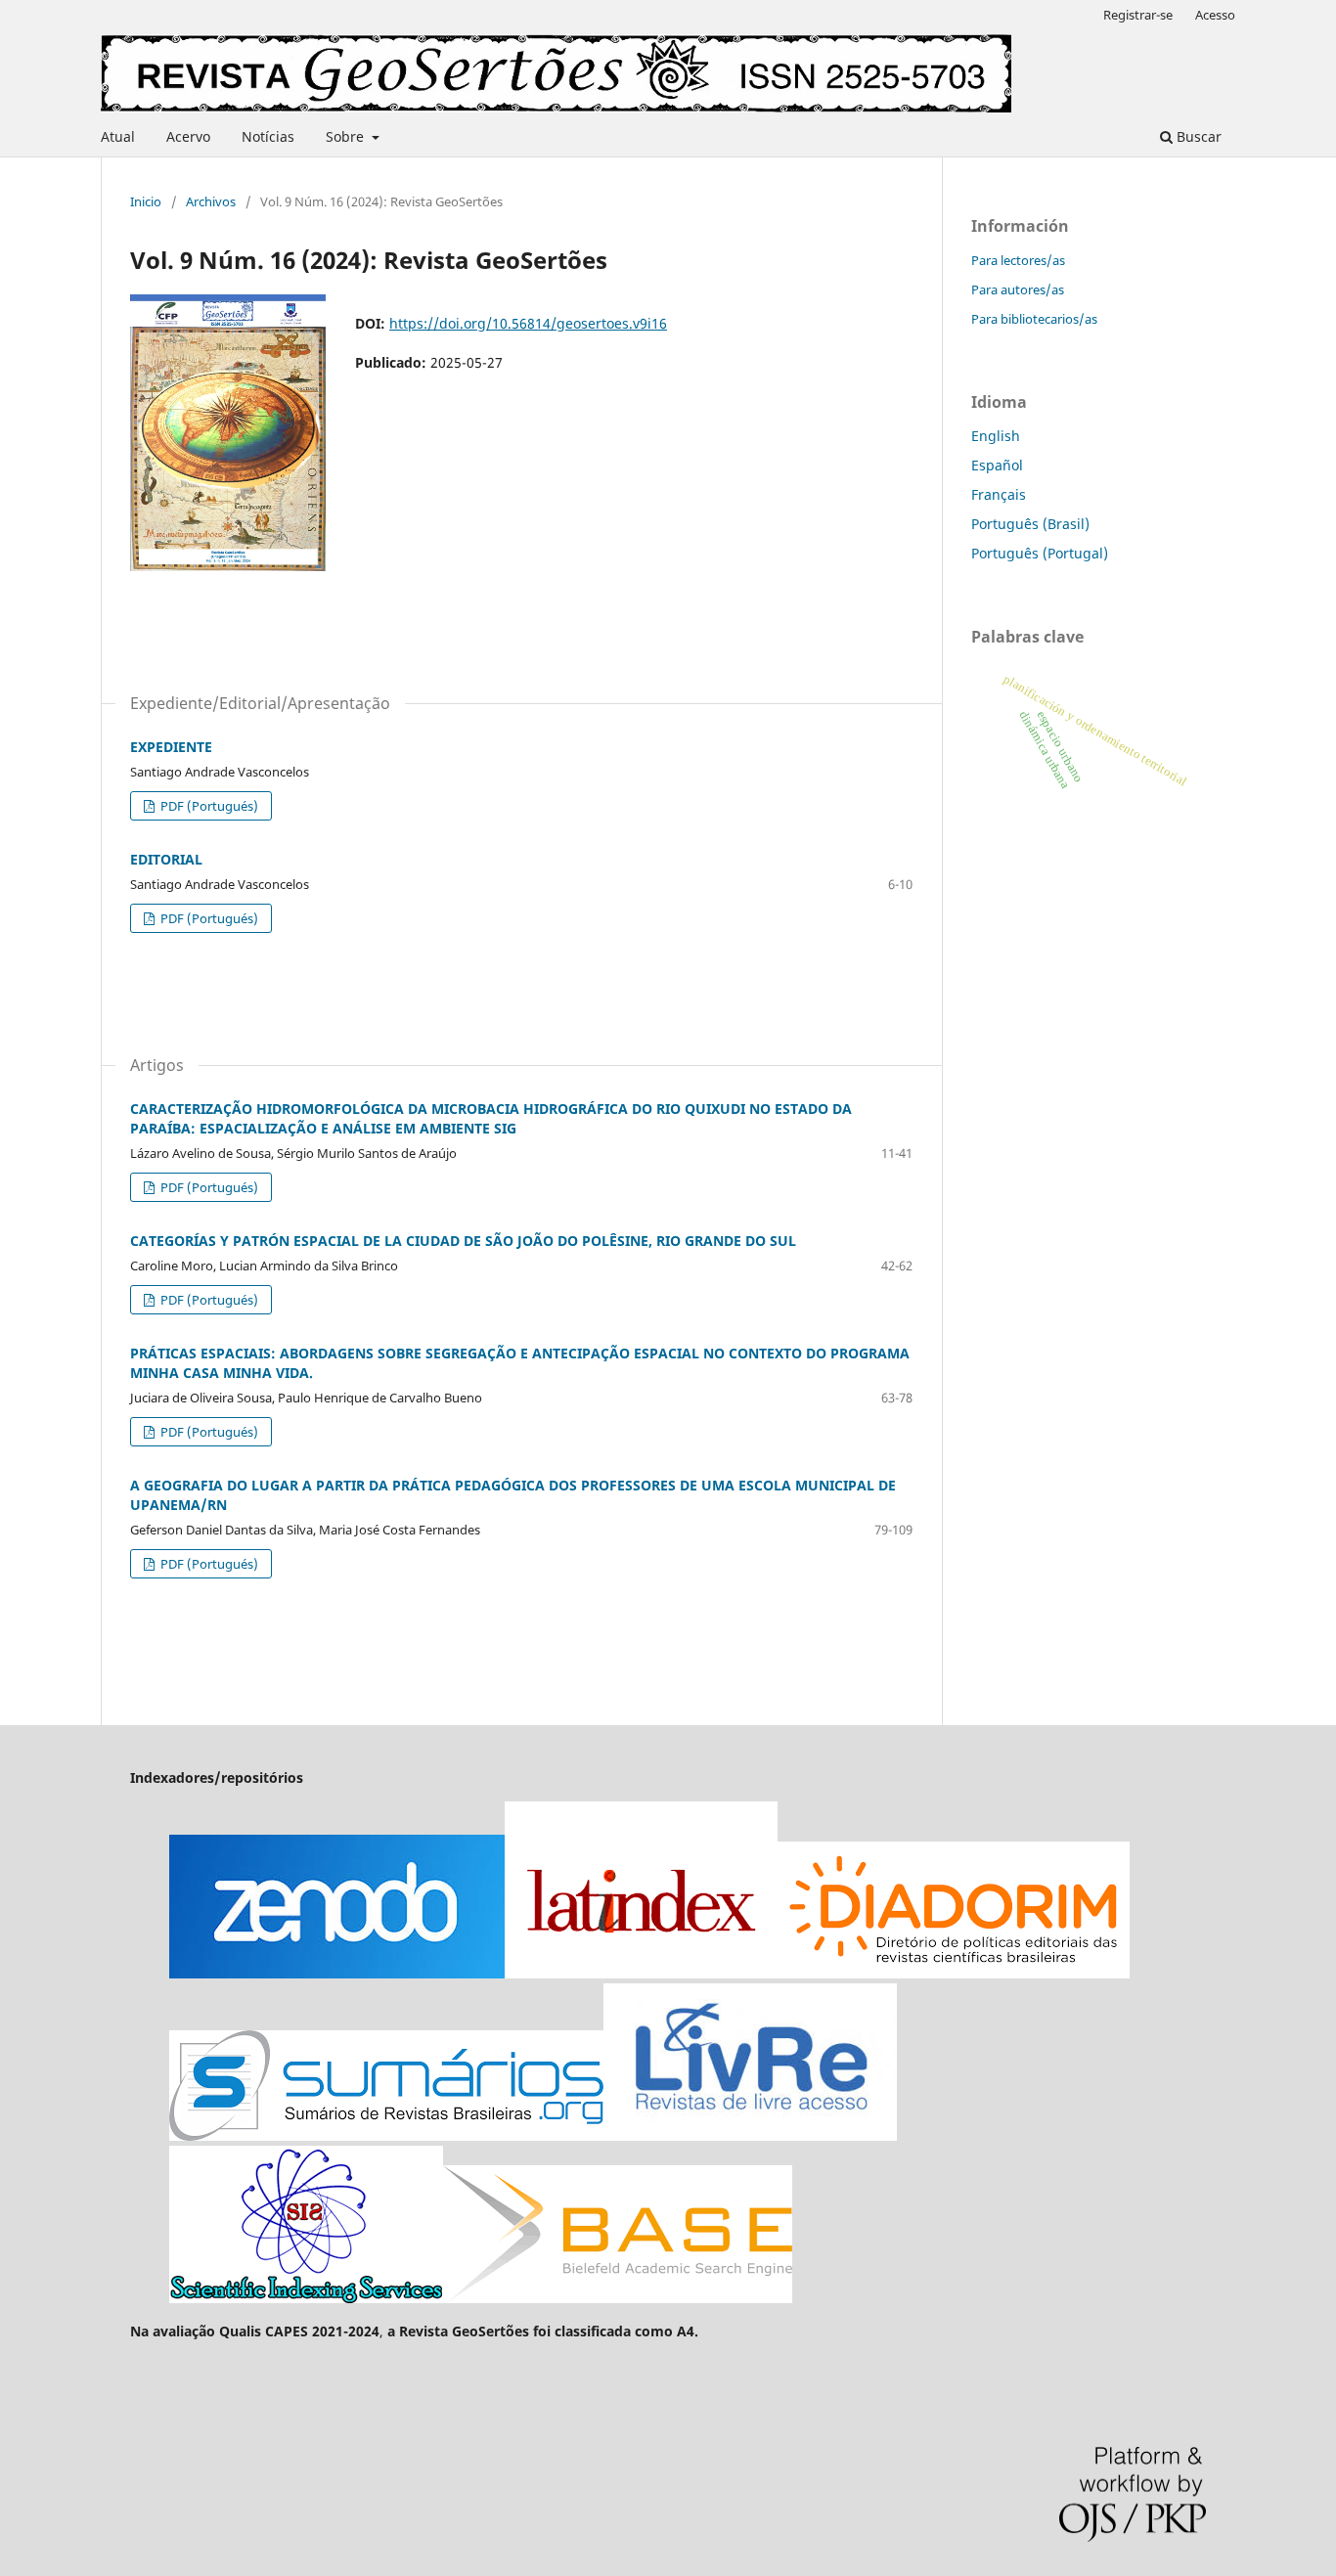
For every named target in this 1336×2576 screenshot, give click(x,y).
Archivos (211, 201)
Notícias (268, 136)
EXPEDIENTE (171, 747)
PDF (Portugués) (208, 806)
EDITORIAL (166, 859)
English (996, 436)
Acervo (188, 136)
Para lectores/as (1018, 260)
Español (997, 465)
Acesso (1215, 15)
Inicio (146, 201)
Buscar (1197, 136)
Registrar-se (1138, 15)
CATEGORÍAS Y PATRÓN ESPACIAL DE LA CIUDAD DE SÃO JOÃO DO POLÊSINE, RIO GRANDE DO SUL (463, 1241)
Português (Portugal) (1040, 553)
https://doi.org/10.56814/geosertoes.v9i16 (528, 323)
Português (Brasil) (1030, 524)
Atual (118, 136)
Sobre (347, 136)
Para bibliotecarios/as (1034, 319)
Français (999, 494)
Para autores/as (1018, 289)
